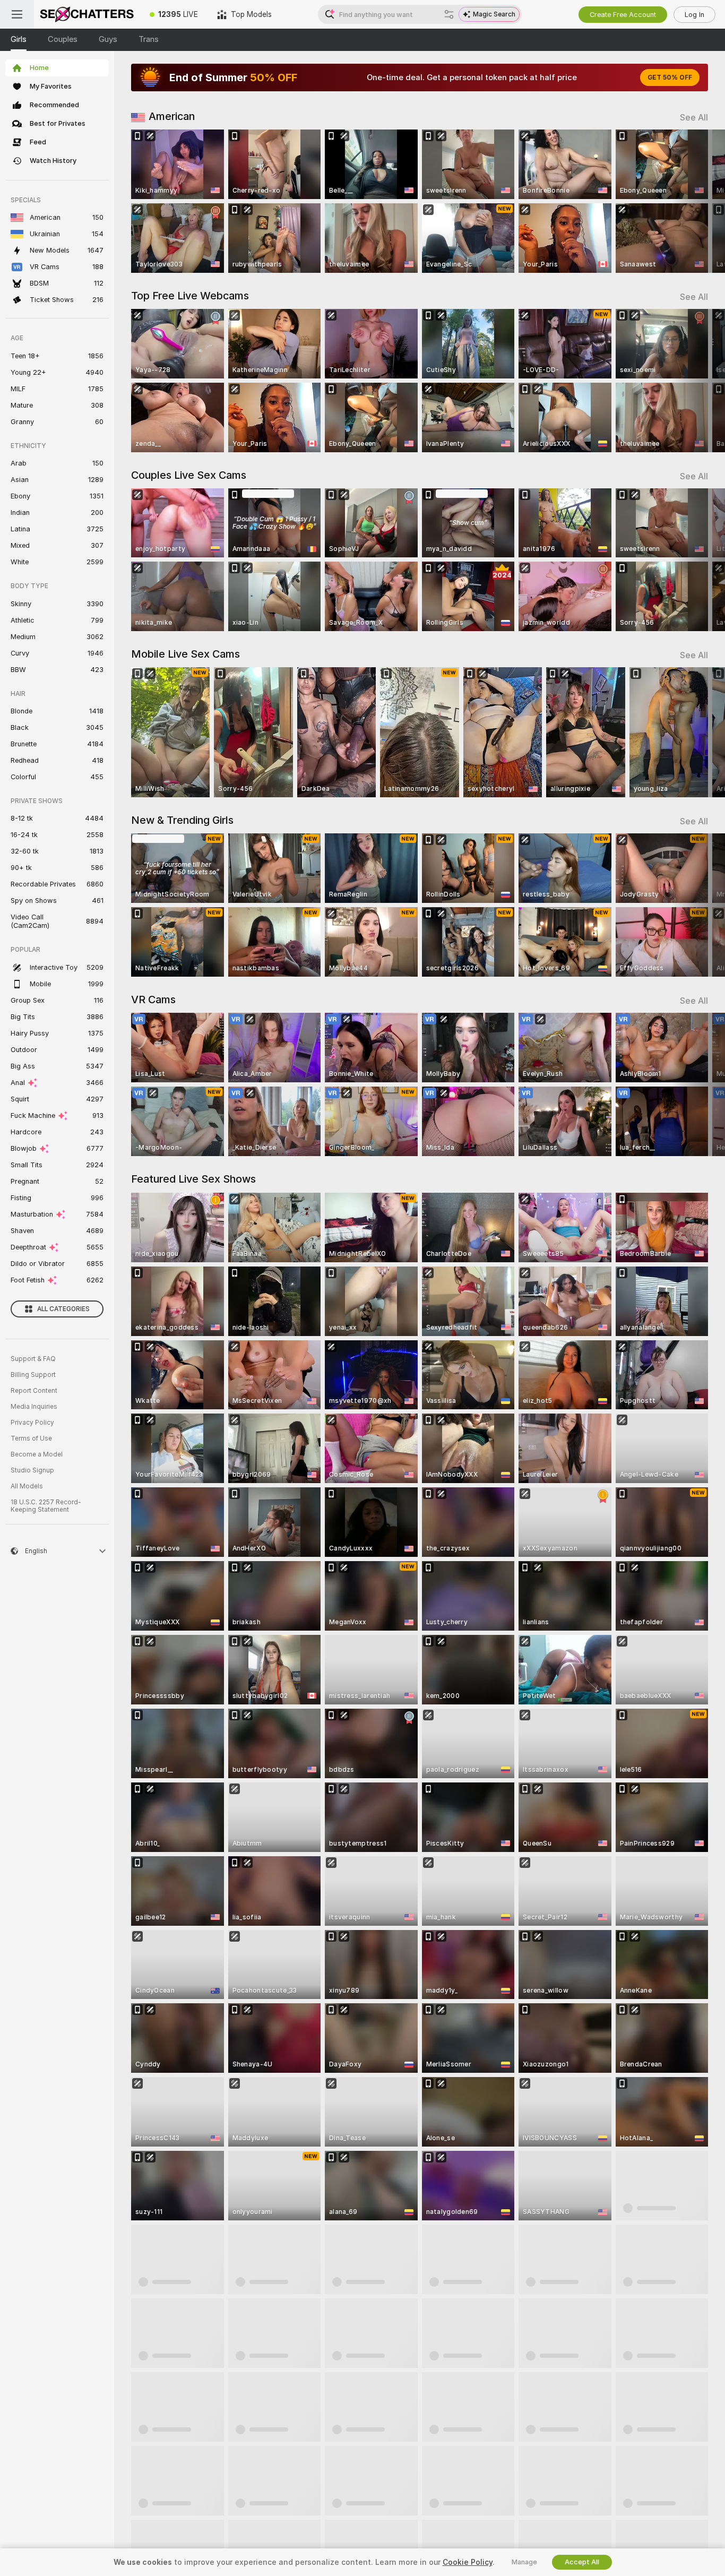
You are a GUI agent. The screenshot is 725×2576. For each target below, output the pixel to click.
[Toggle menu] (17, 14)
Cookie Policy (468, 2562)
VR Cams (153, 1000)
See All (694, 118)
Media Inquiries (34, 1407)
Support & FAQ (33, 1359)
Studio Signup (32, 1470)
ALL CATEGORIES (63, 1309)
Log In (694, 15)
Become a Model (37, 1454)
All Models (27, 1486)
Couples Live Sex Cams (189, 475)
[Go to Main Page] (87, 14)
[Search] (449, 14)
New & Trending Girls (182, 820)
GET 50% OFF (670, 77)
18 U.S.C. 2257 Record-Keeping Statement (46, 1506)
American (172, 116)
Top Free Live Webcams (190, 296)
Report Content (34, 1391)
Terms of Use (31, 1438)
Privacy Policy (32, 1423)
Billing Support (33, 1375)
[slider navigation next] (698, 201)
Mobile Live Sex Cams (185, 654)
